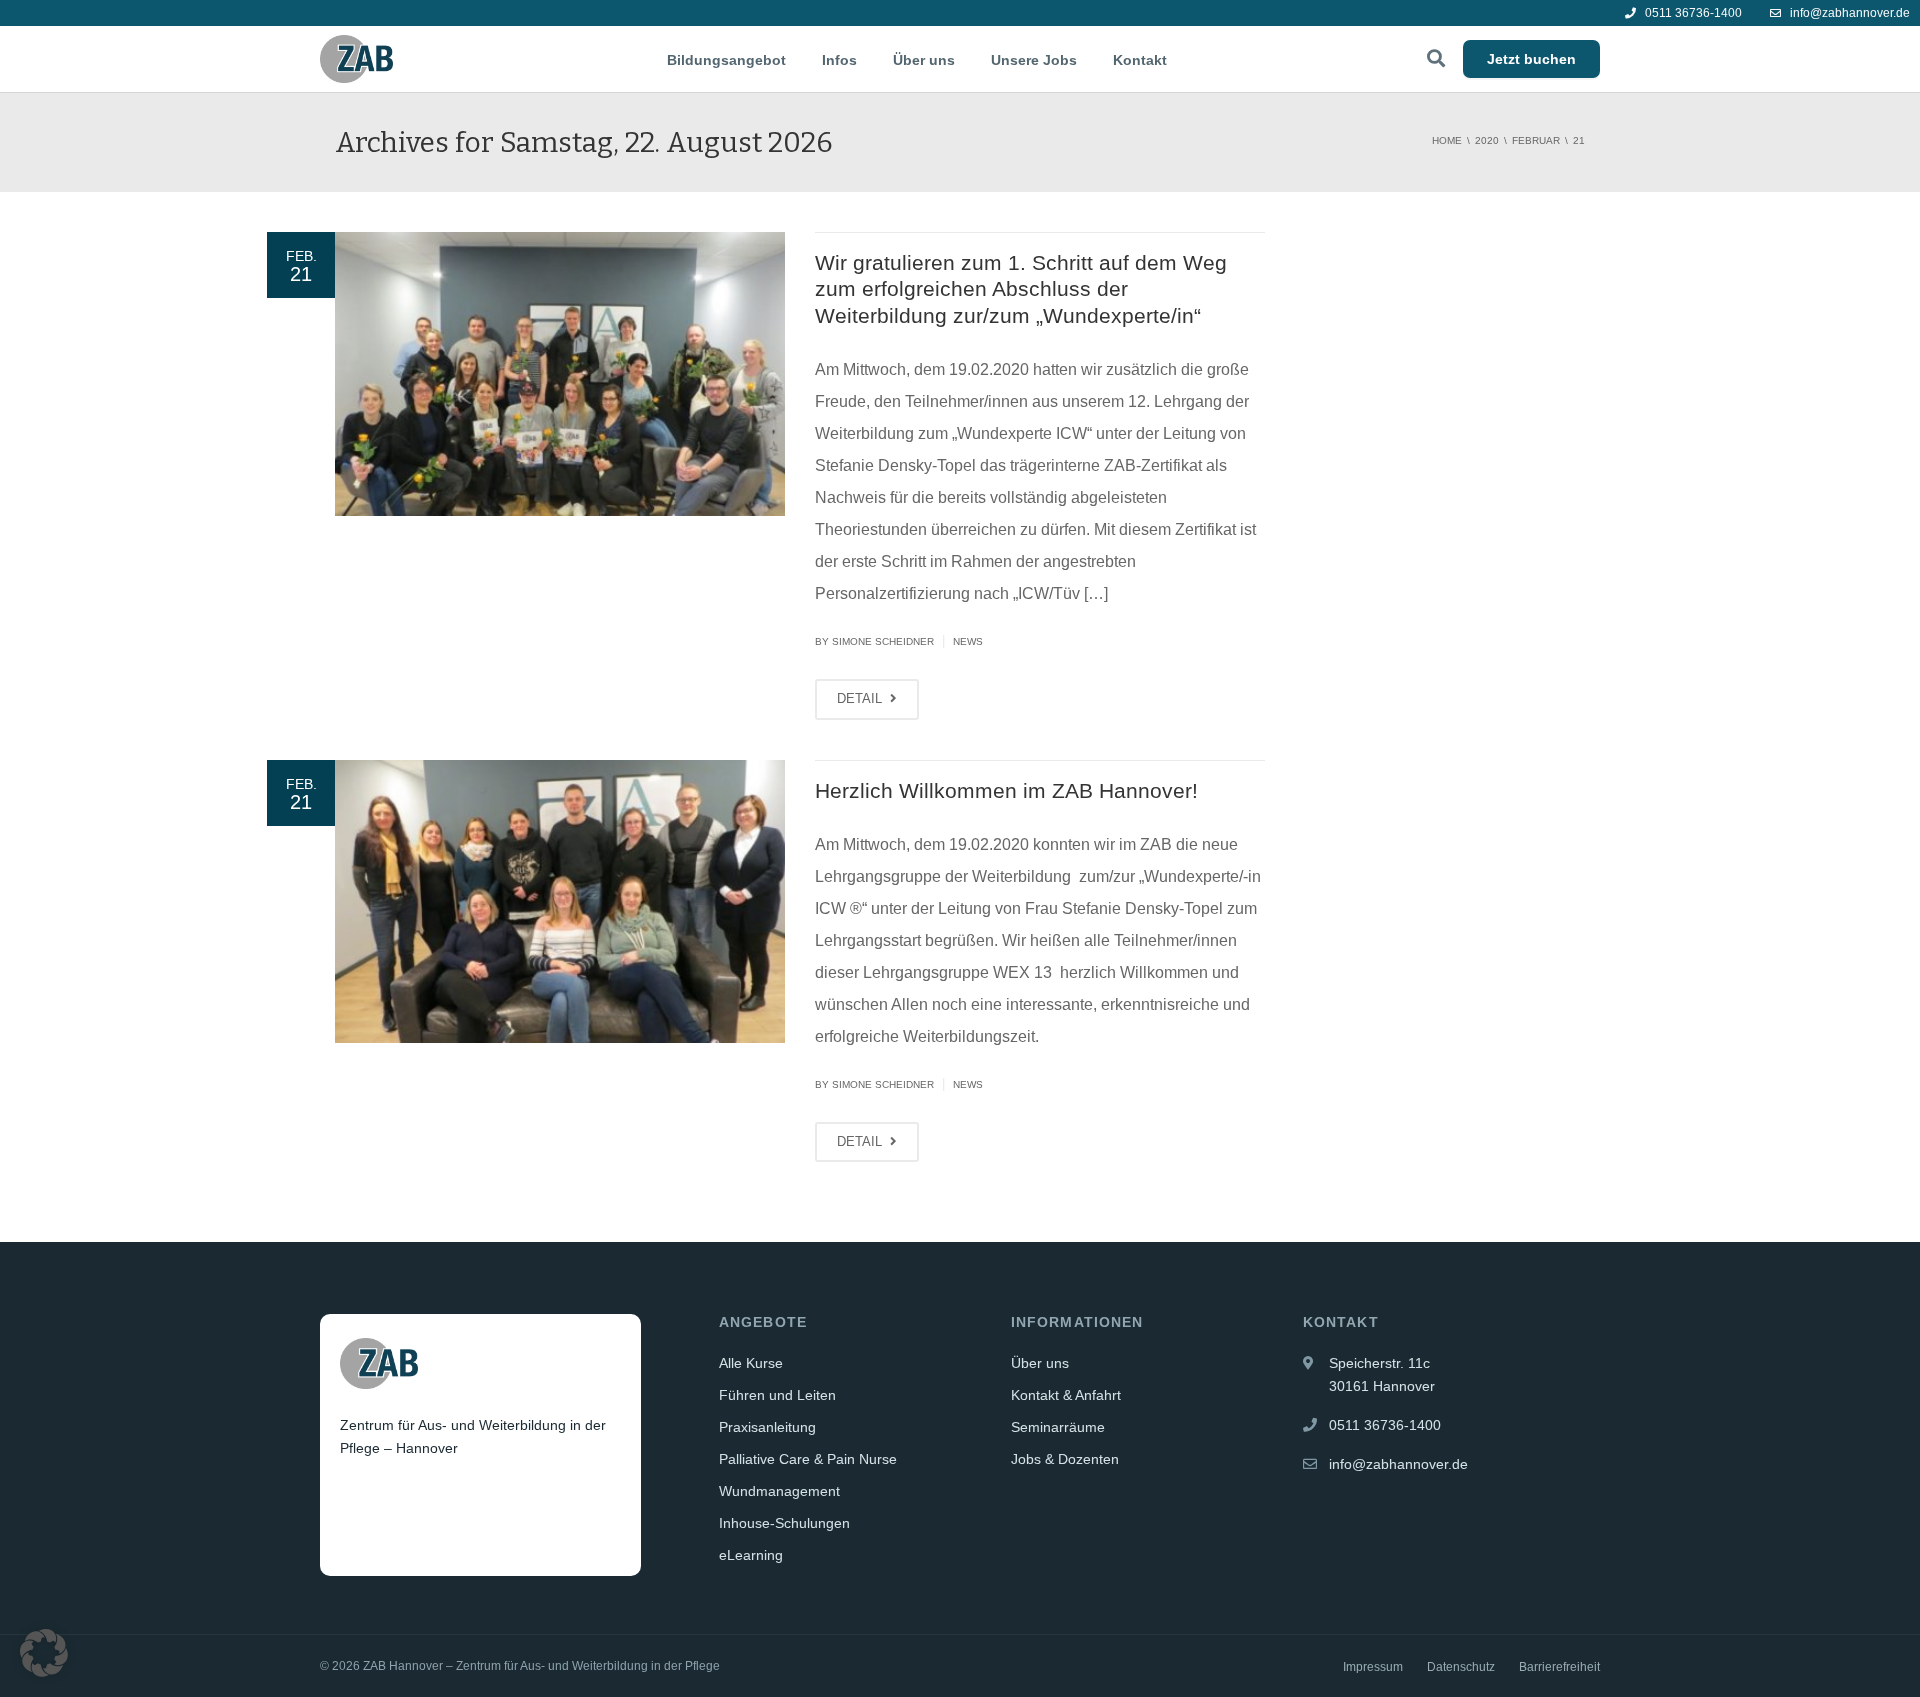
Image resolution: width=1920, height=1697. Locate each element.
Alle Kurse (751, 1363)
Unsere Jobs (1034, 60)
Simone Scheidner (883, 641)
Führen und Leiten (777, 1395)
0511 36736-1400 (1692, 13)
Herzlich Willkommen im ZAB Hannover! (1006, 790)
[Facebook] (357, 1498)
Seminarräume (1058, 1427)
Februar (1536, 140)
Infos (839, 60)
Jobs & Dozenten (1065, 1459)
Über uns (924, 60)
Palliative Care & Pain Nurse (808, 1459)
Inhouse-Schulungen (784, 1523)
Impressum (1373, 1667)
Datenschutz (1461, 1667)
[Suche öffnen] (1436, 59)
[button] (44, 1653)
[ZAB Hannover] (356, 59)
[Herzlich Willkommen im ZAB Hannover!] (560, 902)
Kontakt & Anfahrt (1066, 1395)
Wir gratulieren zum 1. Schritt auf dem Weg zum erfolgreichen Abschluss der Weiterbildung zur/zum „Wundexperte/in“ (1021, 289)
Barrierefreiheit (1559, 1667)
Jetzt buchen (1531, 59)
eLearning (751, 1555)
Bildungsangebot (726, 60)
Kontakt (1140, 60)
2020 (1487, 140)
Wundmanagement (779, 1491)
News (968, 641)
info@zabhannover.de (1848, 13)
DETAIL (861, 698)
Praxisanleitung (767, 1427)
